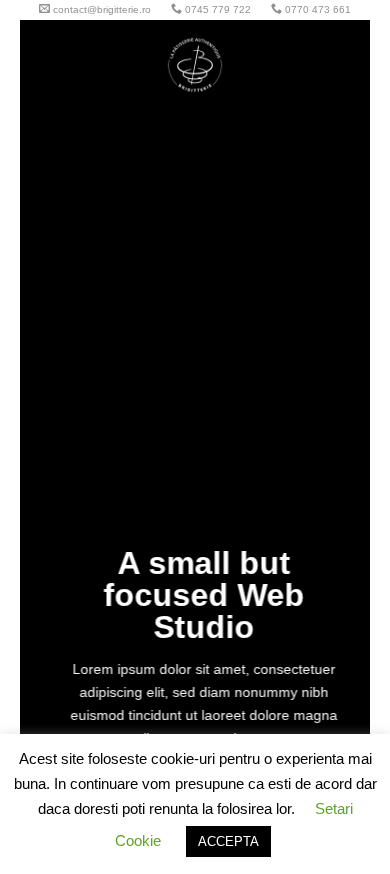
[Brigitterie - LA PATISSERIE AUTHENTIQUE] (195, 65)
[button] (47, 64)
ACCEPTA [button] (228, 841)
